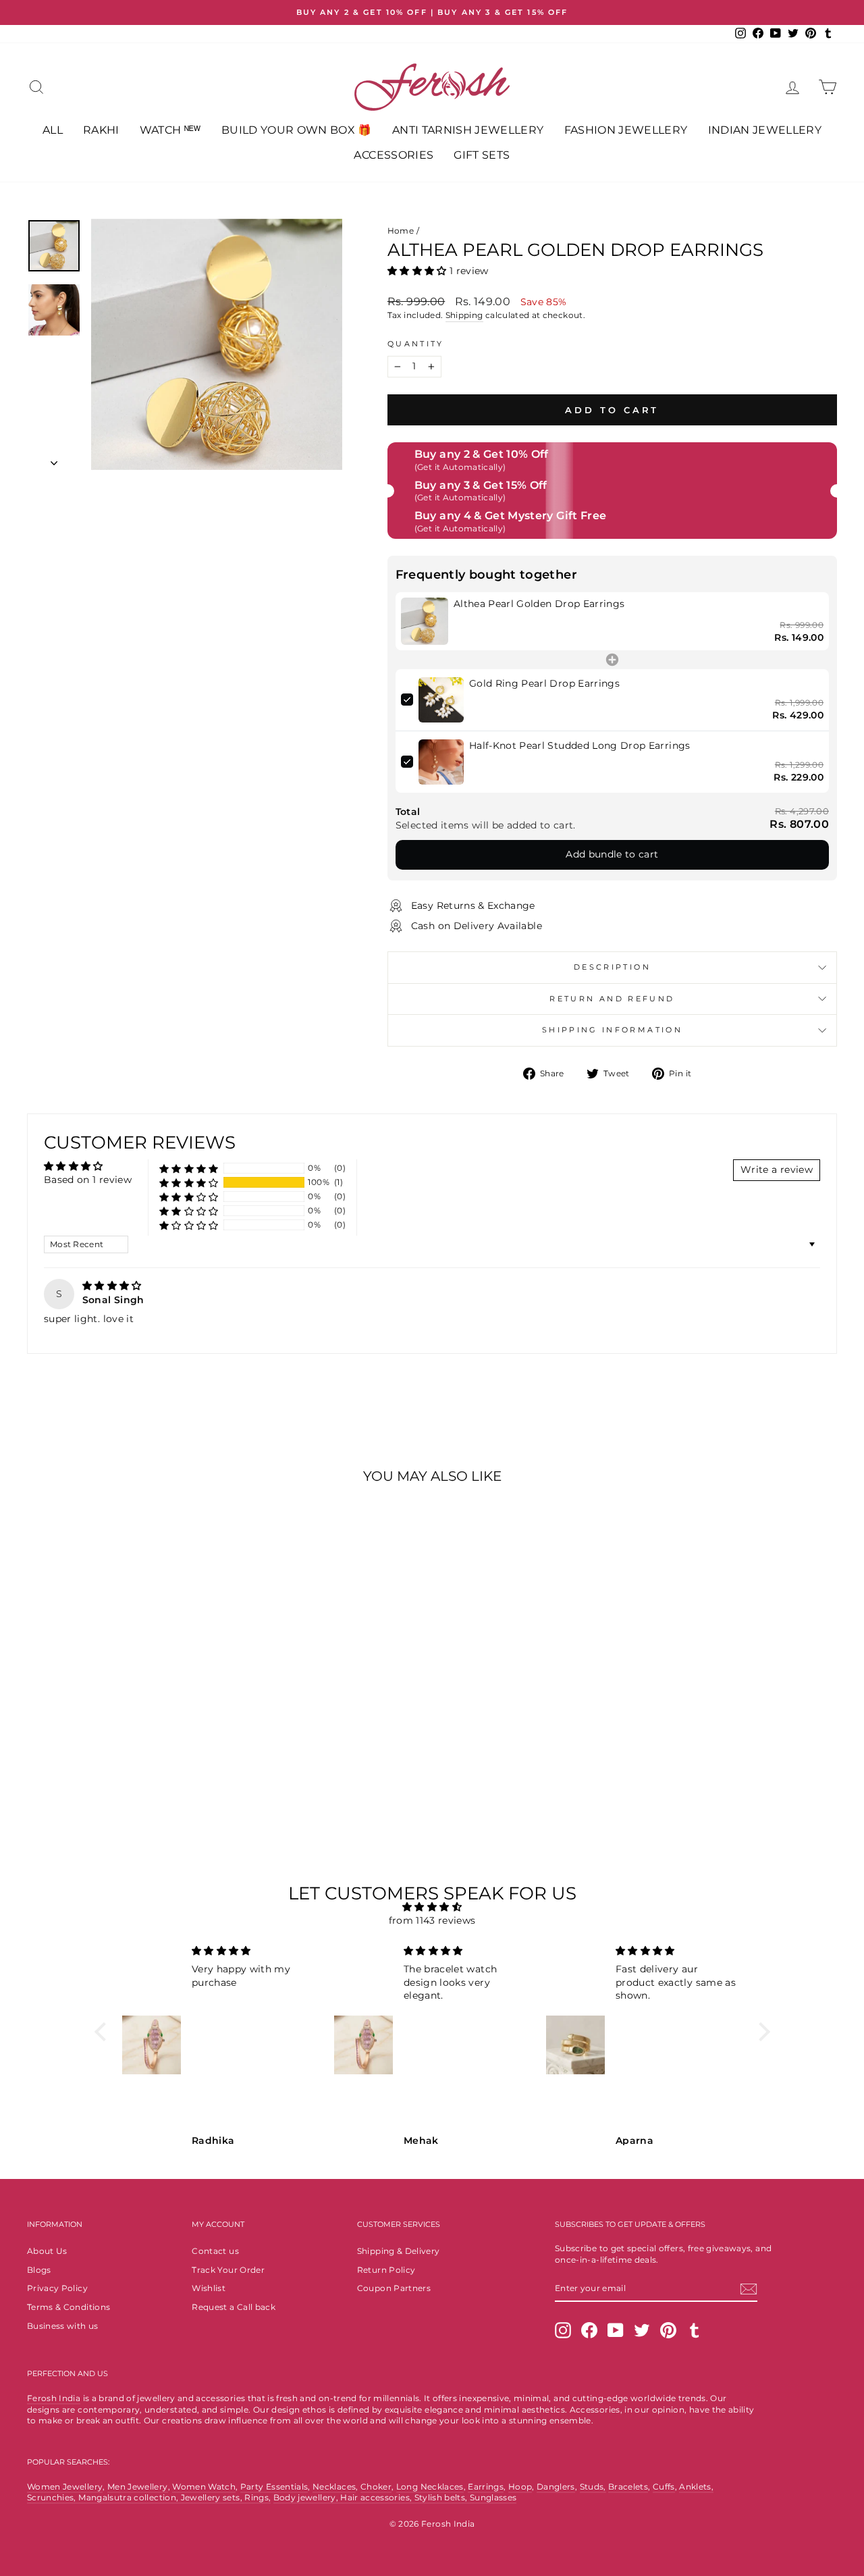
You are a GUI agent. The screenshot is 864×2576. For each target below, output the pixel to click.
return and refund (612, 999)
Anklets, (696, 2487)
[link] (425, 621)
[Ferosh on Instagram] (563, 2330)
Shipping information (612, 1030)
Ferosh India (54, 2398)
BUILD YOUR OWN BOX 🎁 (297, 130)
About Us (47, 2251)
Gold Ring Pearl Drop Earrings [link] (544, 683)
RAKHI (101, 130)
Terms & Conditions (69, 2307)
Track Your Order (228, 2270)
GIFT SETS (482, 155)
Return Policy (386, 2270)
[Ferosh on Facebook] (589, 2330)
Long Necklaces (430, 2487)
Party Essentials (274, 2487)
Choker (376, 2487)
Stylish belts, (442, 2497)
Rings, (258, 2497)
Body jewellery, (307, 2497)
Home (401, 231)
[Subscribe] (749, 2289)
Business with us (63, 2326)
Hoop (520, 2487)
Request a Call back (234, 2307)
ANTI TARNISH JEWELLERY (468, 130)
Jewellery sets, (213, 2497)
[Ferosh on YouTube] (616, 2330)
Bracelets (628, 2487)
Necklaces (334, 2487)
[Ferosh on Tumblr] (695, 2330)
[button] (418, 271)
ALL (53, 130)
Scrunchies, (53, 2497)
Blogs (39, 2270)
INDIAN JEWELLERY (765, 130)
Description (612, 967)
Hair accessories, (377, 2497)
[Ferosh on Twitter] (642, 2330)
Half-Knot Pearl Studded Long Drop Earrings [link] (580, 745)
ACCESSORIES (394, 155)
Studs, (593, 2487)
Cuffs (664, 2487)
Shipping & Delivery (399, 2251)
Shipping (464, 315)
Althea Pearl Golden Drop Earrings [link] (539, 604)
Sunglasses (493, 2497)
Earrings (486, 2487)
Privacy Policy (57, 2288)
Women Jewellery (65, 2487)
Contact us (215, 2251)
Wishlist (209, 2288)
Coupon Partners (394, 2288)
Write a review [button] (777, 1169)
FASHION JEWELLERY (626, 130)
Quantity (416, 344)
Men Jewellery (138, 2487)
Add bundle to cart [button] (612, 854)
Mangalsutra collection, (129, 2497)
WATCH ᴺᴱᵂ (170, 130)
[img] (112, 1286)
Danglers (556, 2487)
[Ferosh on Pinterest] (668, 2330)
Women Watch (204, 2487)
